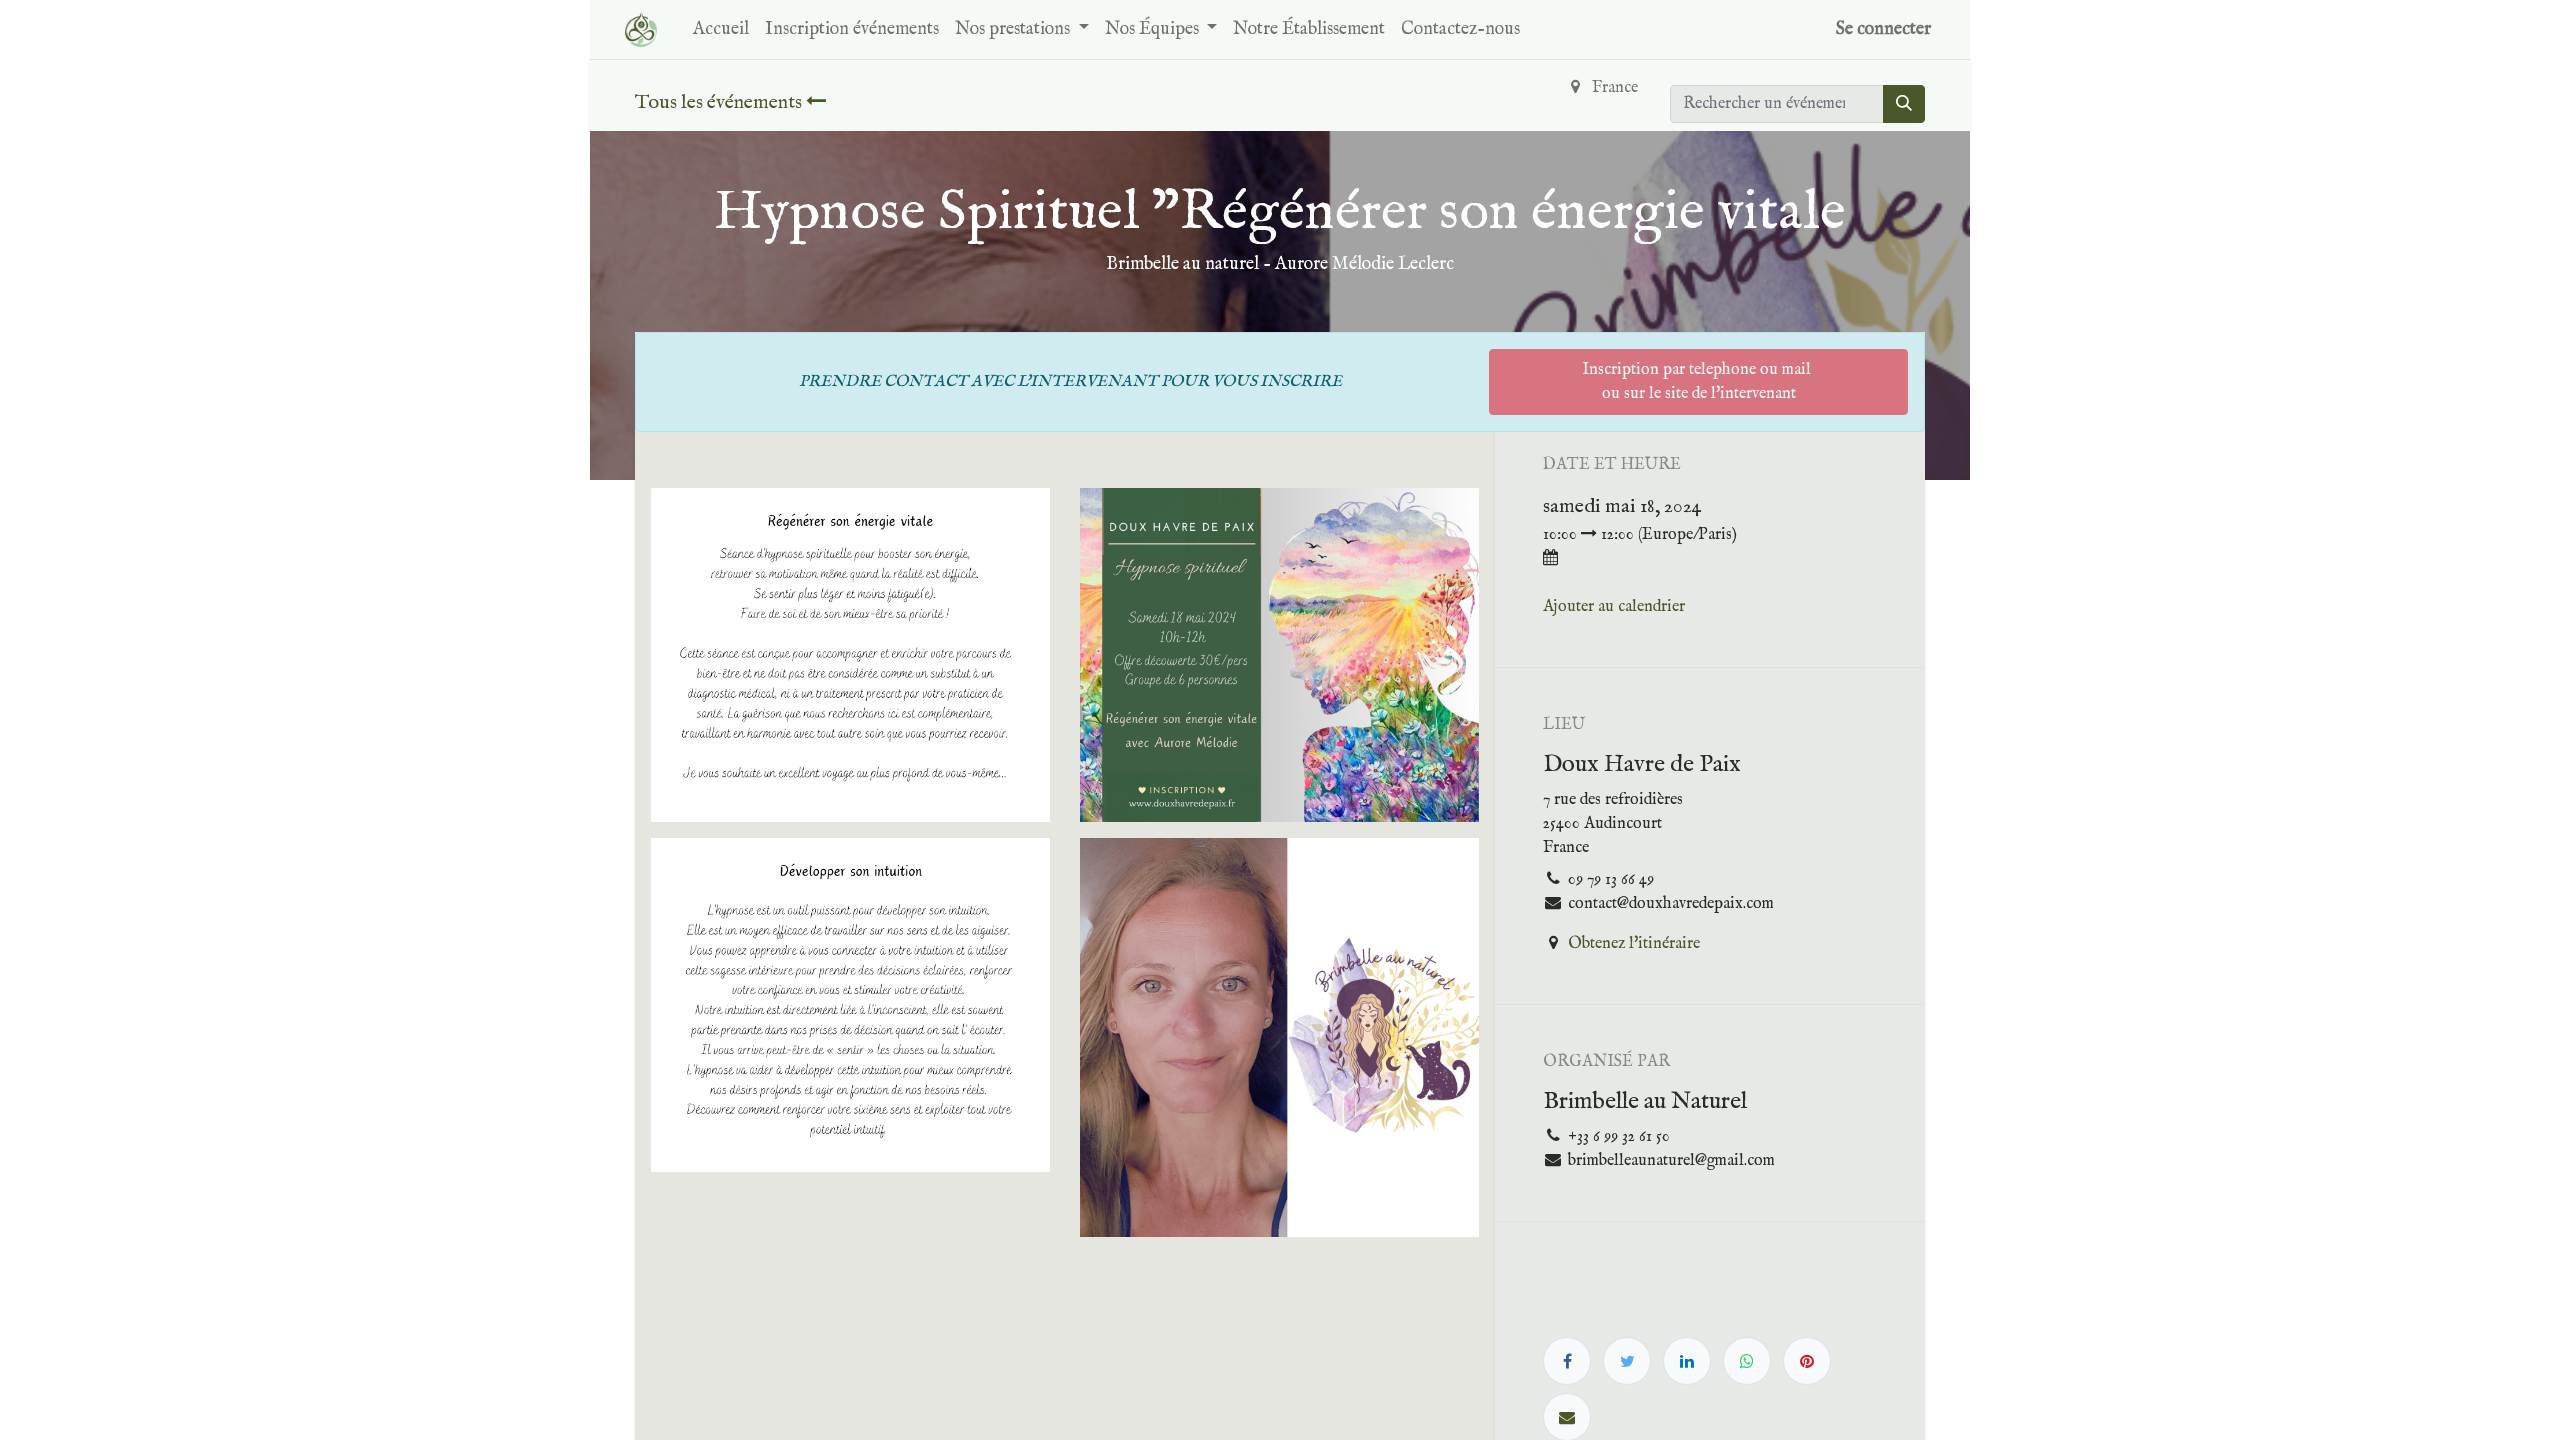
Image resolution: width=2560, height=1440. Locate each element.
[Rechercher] (1904, 104)
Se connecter (1883, 29)
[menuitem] (721, 29)
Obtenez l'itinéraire (1634, 944)
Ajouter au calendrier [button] (1614, 607)
